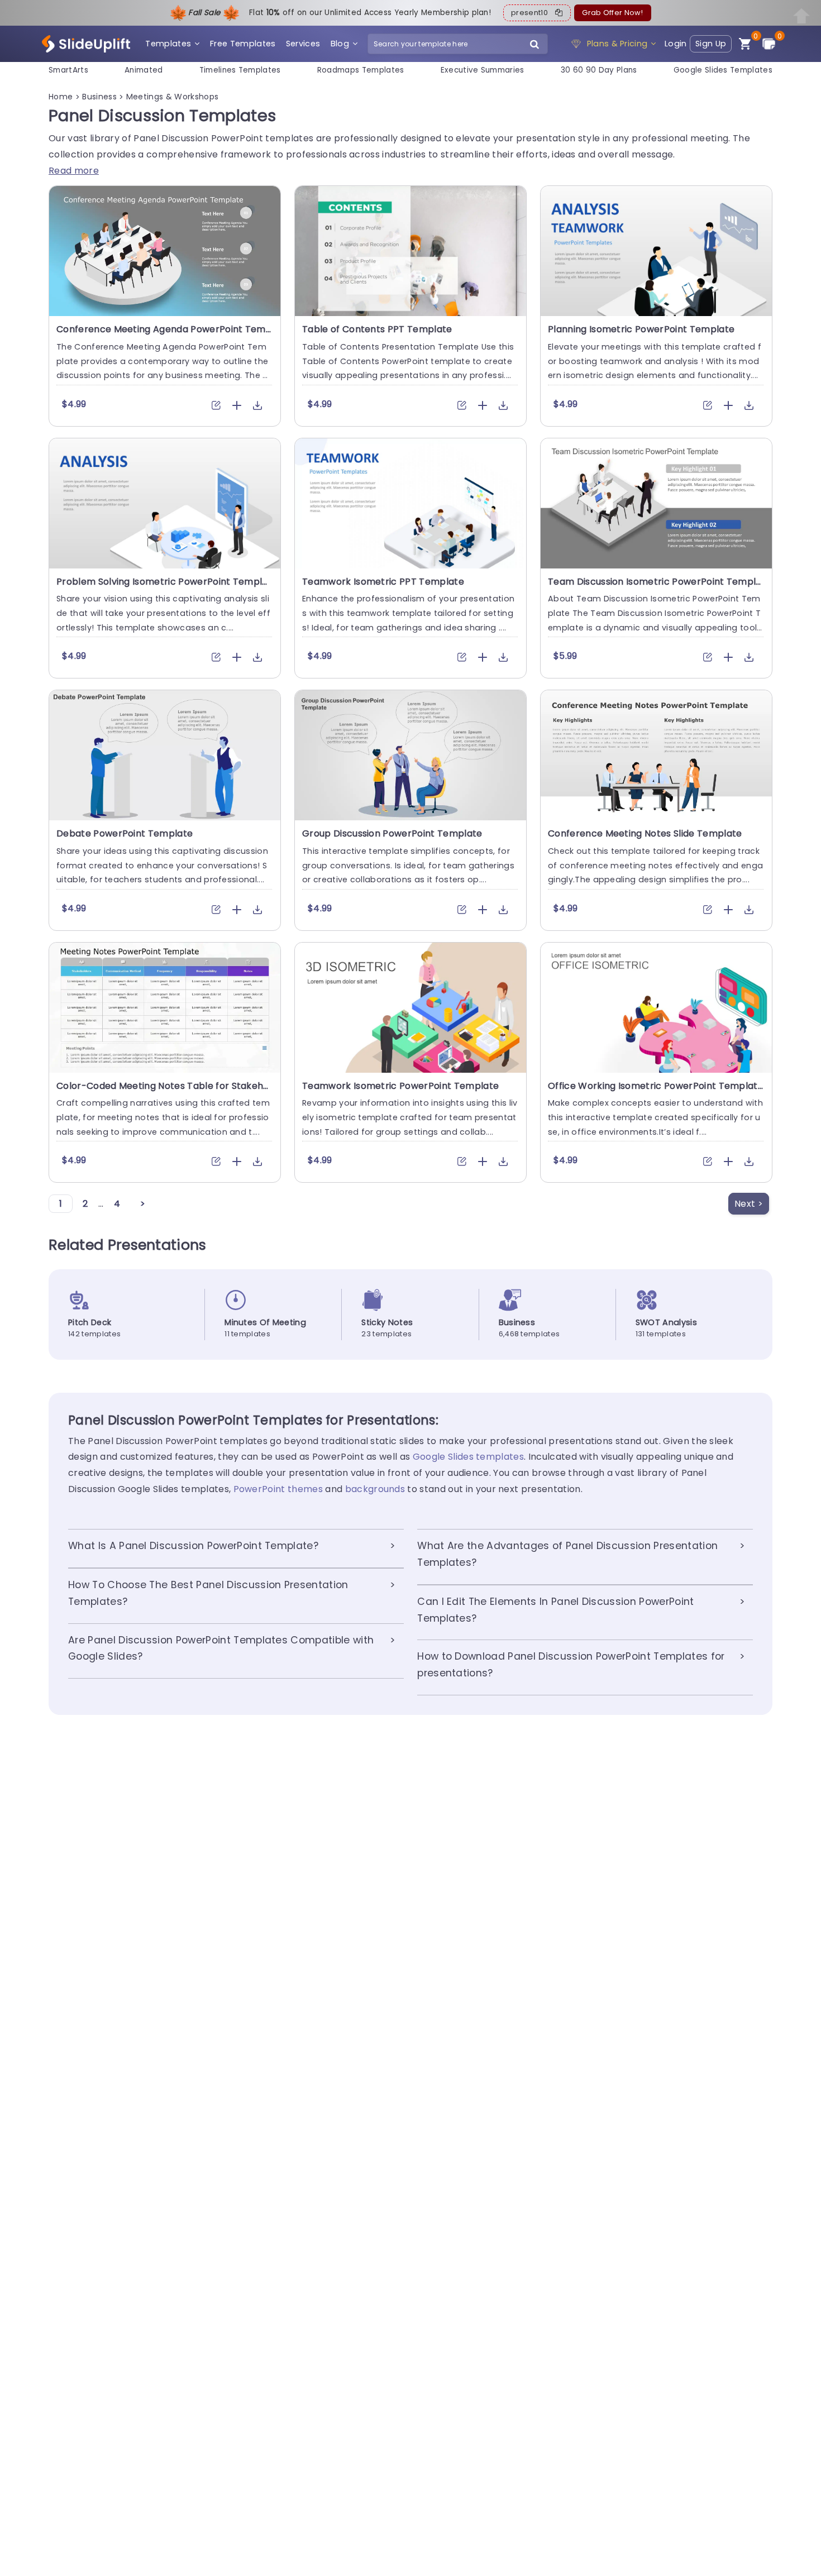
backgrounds (375, 1489)
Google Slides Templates (723, 70)
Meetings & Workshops (172, 97)
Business (101, 97)
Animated (144, 70)
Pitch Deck (90, 1322)
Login (676, 44)
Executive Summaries (483, 70)
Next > (749, 1204)
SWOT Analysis (666, 1322)
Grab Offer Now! (612, 13)
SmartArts (68, 70)
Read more (74, 171)
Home (62, 97)
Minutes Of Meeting (265, 1322)
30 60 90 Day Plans (599, 70)
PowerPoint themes (278, 1489)
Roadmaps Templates (361, 70)
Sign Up (711, 44)
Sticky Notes (387, 1322)
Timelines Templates (240, 70)
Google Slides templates (468, 1457)
